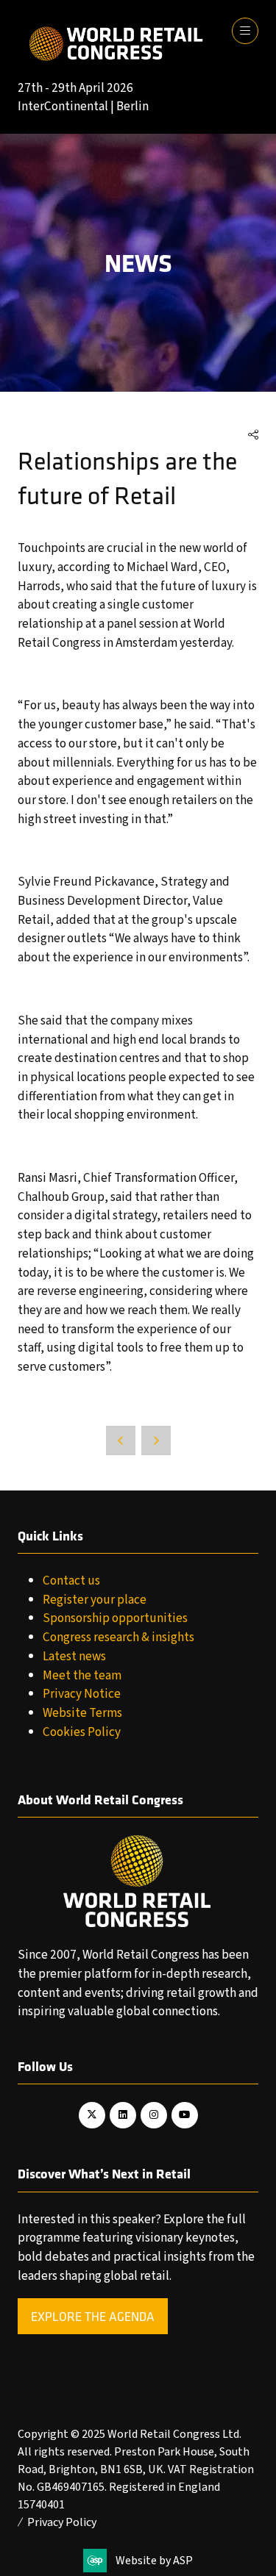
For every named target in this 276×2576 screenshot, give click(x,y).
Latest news (74, 1656)
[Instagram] (154, 2115)
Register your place (95, 1600)
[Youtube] (185, 2115)
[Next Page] (156, 1441)
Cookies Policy (82, 1732)
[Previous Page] (121, 1441)
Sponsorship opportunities (115, 1618)
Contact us (71, 1581)
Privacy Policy (62, 2522)
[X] (92, 2115)
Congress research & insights (118, 1637)
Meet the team (82, 1675)
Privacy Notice (82, 1694)
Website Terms (82, 1713)
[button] (245, 31)
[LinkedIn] (123, 2115)
